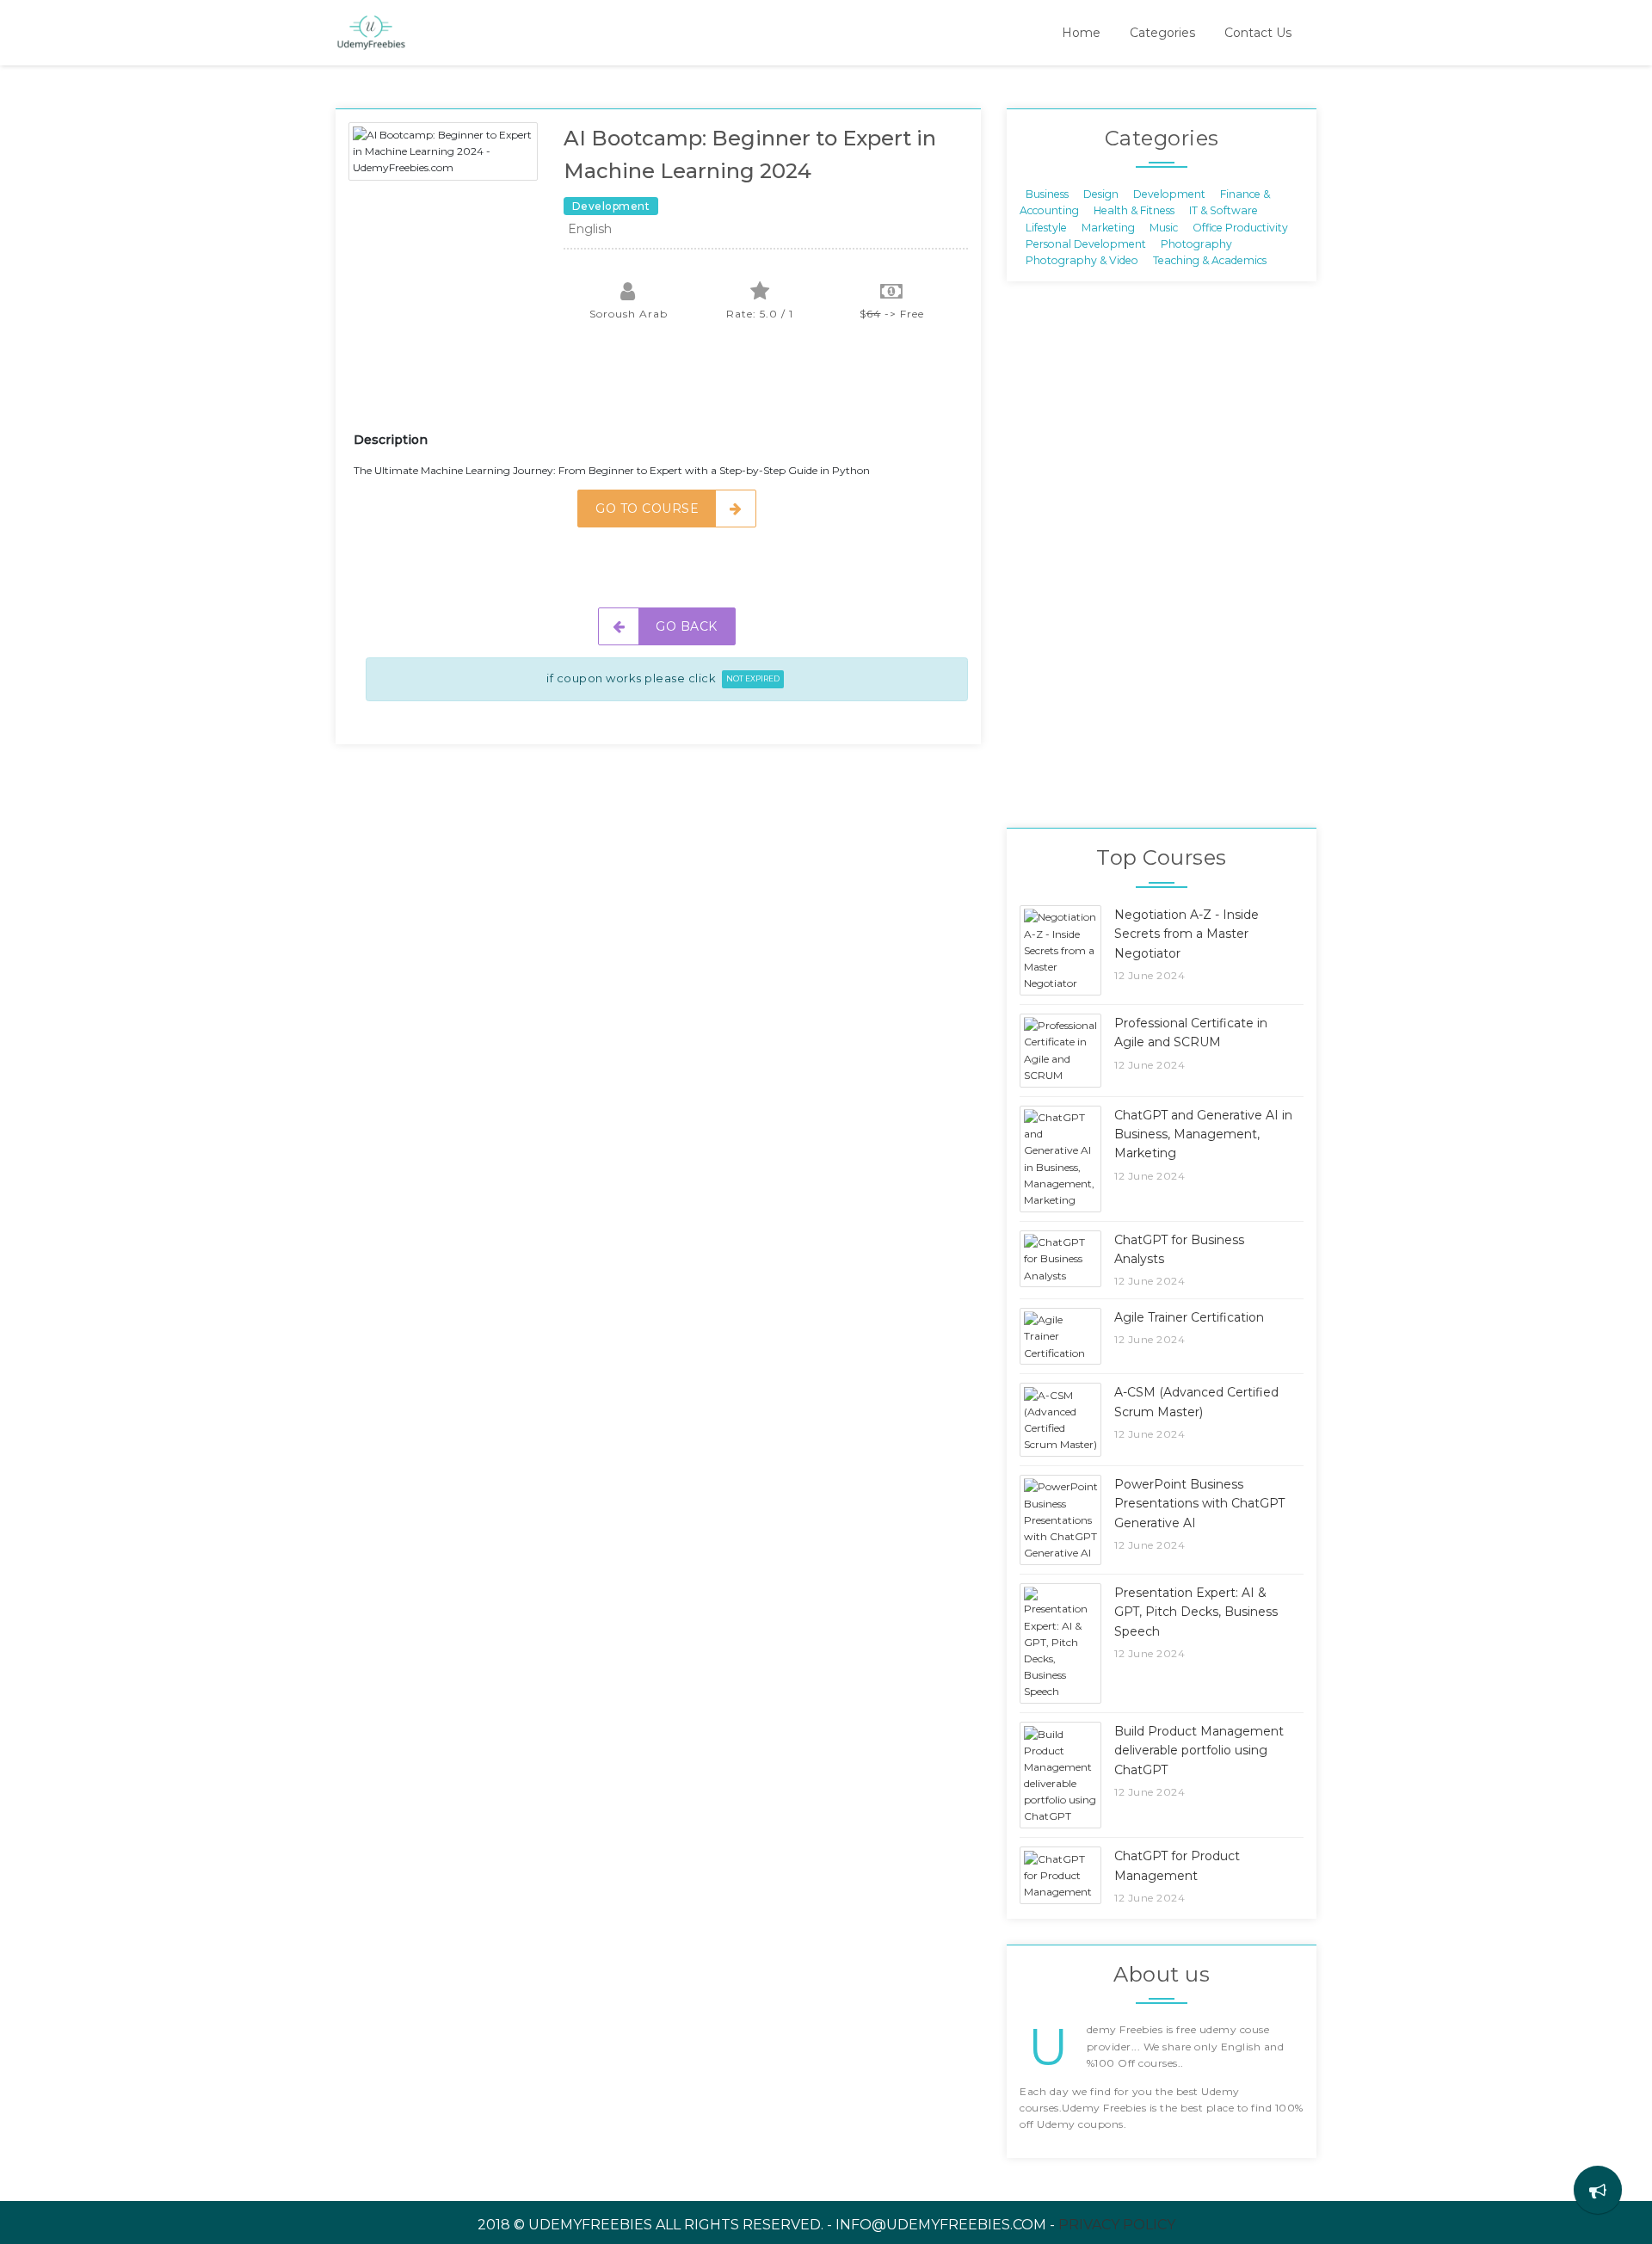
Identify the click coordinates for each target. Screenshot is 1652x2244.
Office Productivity (1240, 227)
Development (1169, 193)
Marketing (1108, 227)
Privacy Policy (1117, 2225)
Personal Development (1086, 244)
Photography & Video (1082, 260)
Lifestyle (1046, 227)
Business (1047, 193)
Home (1081, 33)
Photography (1196, 244)
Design (1101, 193)
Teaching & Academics (1210, 260)
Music (1164, 227)
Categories (1162, 33)
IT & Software (1224, 210)
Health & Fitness (1134, 210)
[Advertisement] (667, 387)
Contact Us (1258, 33)
